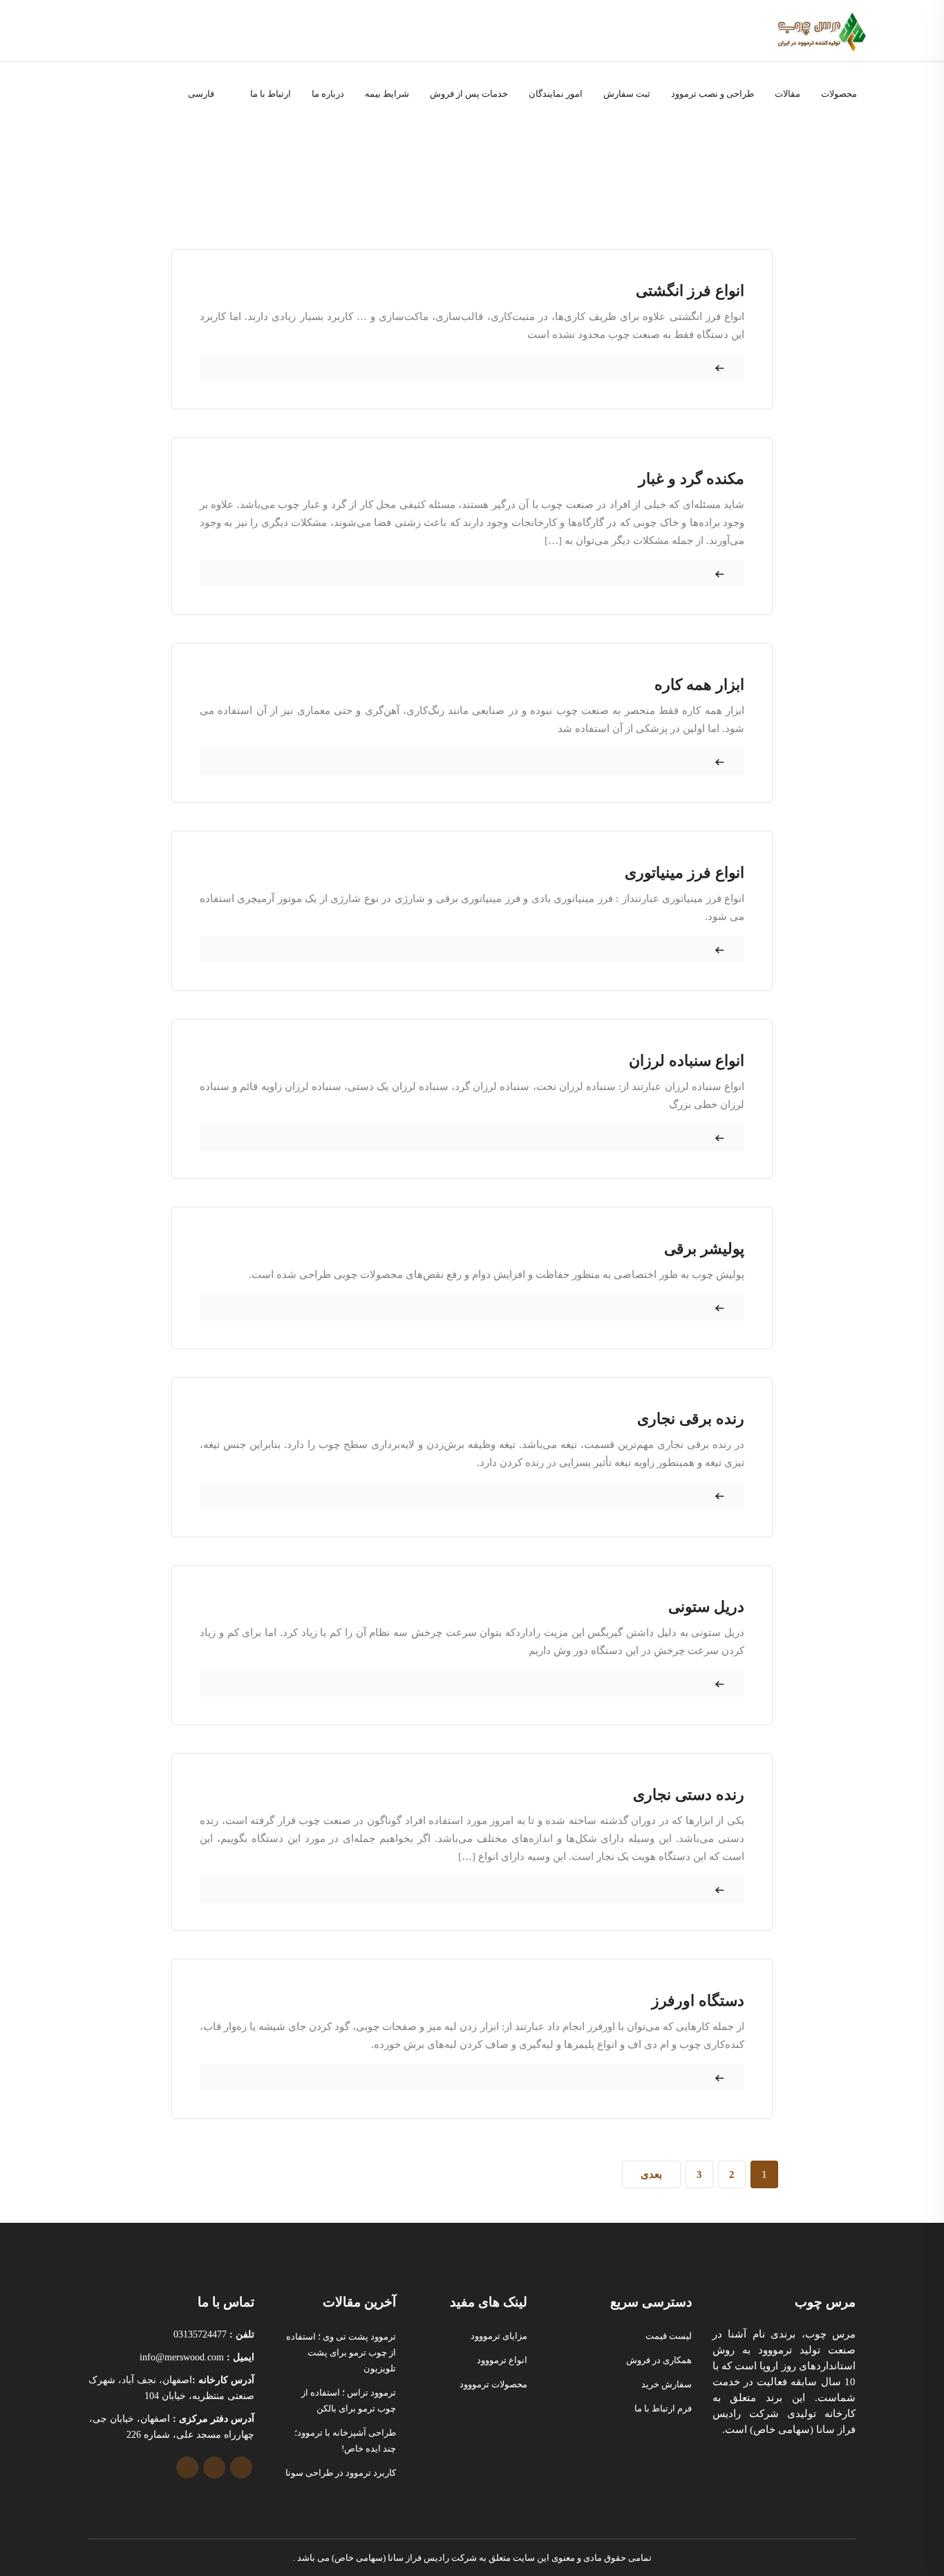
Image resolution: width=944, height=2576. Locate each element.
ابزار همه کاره (699, 685)
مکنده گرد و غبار (691, 479)
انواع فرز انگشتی (690, 291)
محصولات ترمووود (493, 2384)
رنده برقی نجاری (691, 1419)
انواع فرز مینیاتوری (685, 873)
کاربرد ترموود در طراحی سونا (341, 2473)
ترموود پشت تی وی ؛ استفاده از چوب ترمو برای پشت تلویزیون (341, 2352)
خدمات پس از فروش (469, 94)
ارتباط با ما (271, 94)
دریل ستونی (706, 1607)
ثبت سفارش (627, 94)
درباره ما (328, 94)
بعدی (651, 2174)
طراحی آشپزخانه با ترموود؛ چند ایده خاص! (345, 2441)
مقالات (787, 94)
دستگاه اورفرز (698, 2001)
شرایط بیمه (387, 94)
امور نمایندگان (556, 94)
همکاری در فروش (659, 2360)
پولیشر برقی (704, 1249)
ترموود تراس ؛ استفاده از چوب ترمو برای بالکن (349, 2400)
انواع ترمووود (502, 2360)
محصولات (839, 94)
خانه (606, 143)
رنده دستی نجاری (689, 1795)
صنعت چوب (565, 143)
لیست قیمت (669, 2336)
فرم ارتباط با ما (663, 2408)
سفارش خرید (667, 2384)
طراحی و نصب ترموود (712, 94)
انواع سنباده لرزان (687, 1061)
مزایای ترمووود (499, 2336)
